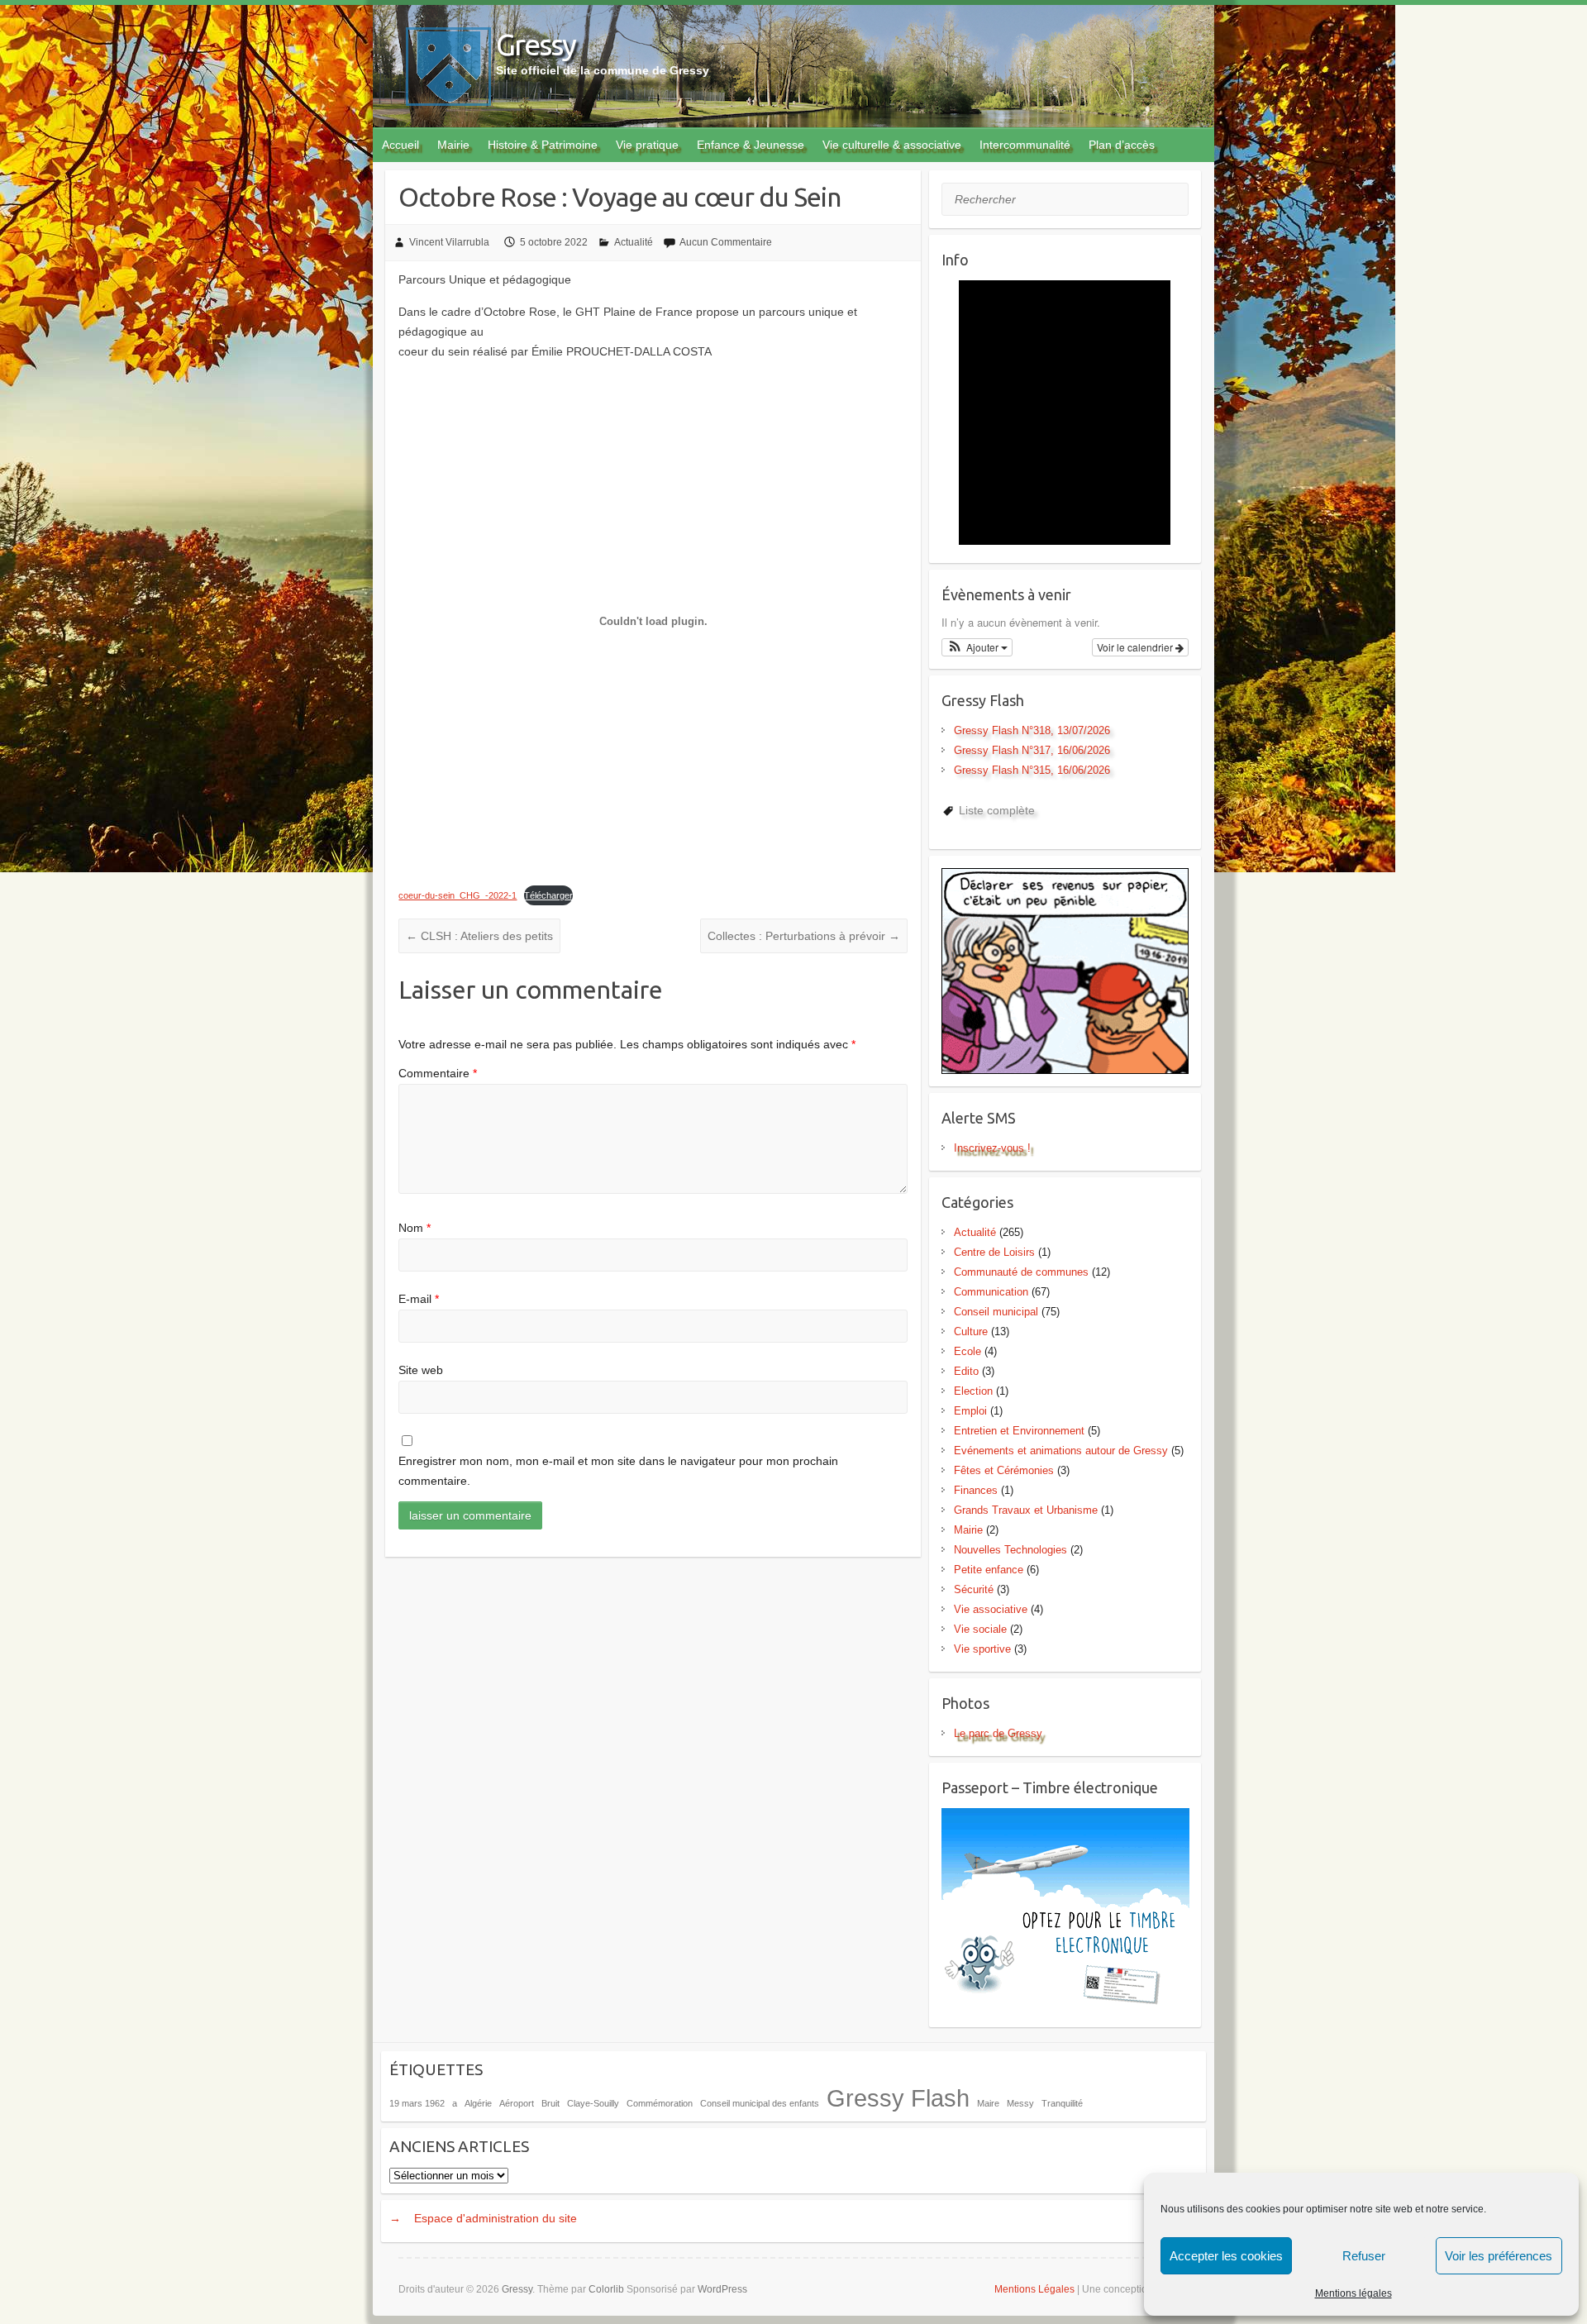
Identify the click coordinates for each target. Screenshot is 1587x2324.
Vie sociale (980, 1629)
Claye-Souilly (593, 2103)
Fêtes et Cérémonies (1004, 1470)
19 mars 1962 (417, 2103)
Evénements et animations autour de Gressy (1061, 1451)
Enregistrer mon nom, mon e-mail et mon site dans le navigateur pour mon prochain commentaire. (618, 1471)
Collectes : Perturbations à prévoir (804, 936)
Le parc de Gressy (998, 1733)
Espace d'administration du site (496, 2218)
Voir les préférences (1499, 2256)
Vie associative (991, 1609)
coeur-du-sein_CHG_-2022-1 (458, 895)
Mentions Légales (1034, 2289)
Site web (421, 1370)
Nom (415, 1228)
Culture (971, 1331)
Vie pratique (647, 145)
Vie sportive (982, 1649)
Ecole (967, 1351)
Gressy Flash (898, 2098)
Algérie (478, 2103)
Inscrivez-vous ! (992, 1148)
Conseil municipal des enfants (760, 2103)
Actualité (634, 242)
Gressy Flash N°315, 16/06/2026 (1032, 770)
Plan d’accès (1122, 145)
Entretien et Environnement (1019, 1431)
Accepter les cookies (1226, 2256)
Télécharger (548, 895)
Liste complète (997, 810)
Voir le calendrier (1136, 647)
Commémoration (660, 2103)
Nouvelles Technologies (1010, 1550)
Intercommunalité (1025, 145)
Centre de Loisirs (994, 1252)
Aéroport (517, 2103)
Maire (988, 2103)
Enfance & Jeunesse (751, 145)
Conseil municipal (996, 1312)
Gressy (536, 44)
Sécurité (974, 1589)
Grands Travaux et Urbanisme (1026, 1510)
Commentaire (438, 1073)
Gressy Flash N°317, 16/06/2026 (1032, 750)
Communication (991, 1292)
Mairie (453, 145)
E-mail (419, 1299)
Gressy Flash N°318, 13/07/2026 (1032, 730)
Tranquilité (1062, 2103)
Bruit (550, 2103)
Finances (976, 1490)
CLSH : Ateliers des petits (479, 936)
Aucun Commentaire (726, 242)
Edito (966, 1371)
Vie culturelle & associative (892, 145)
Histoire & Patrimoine (543, 145)
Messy (1020, 2103)
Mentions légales (1353, 2293)
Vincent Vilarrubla (449, 242)
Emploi (970, 1411)
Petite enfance (989, 1570)
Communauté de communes (1021, 1272)
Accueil (400, 145)
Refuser (1364, 2256)
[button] (977, 647)
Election (973, 1391)
